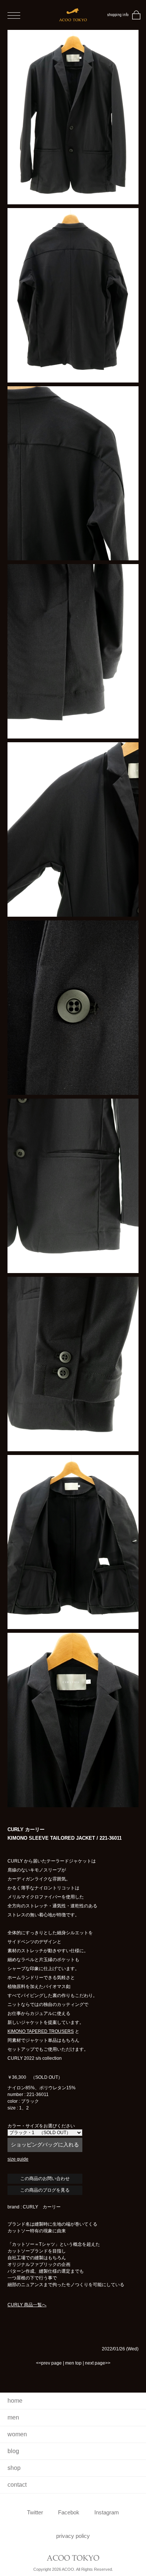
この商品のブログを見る (45, 2190)
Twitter (35, 2512)
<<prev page (49, 2363)
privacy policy (73, 2536)
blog (13, 2451)
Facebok (69, 2512)
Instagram (107, 2512)
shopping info (118, 15)
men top (73, 2363)
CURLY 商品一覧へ (27, 2305)
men (13, 2417)
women (17, 2434)
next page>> (98, 2363)
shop (14, 2468)
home (15, 2401)
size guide (18, 2159)
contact (17, 2485)
